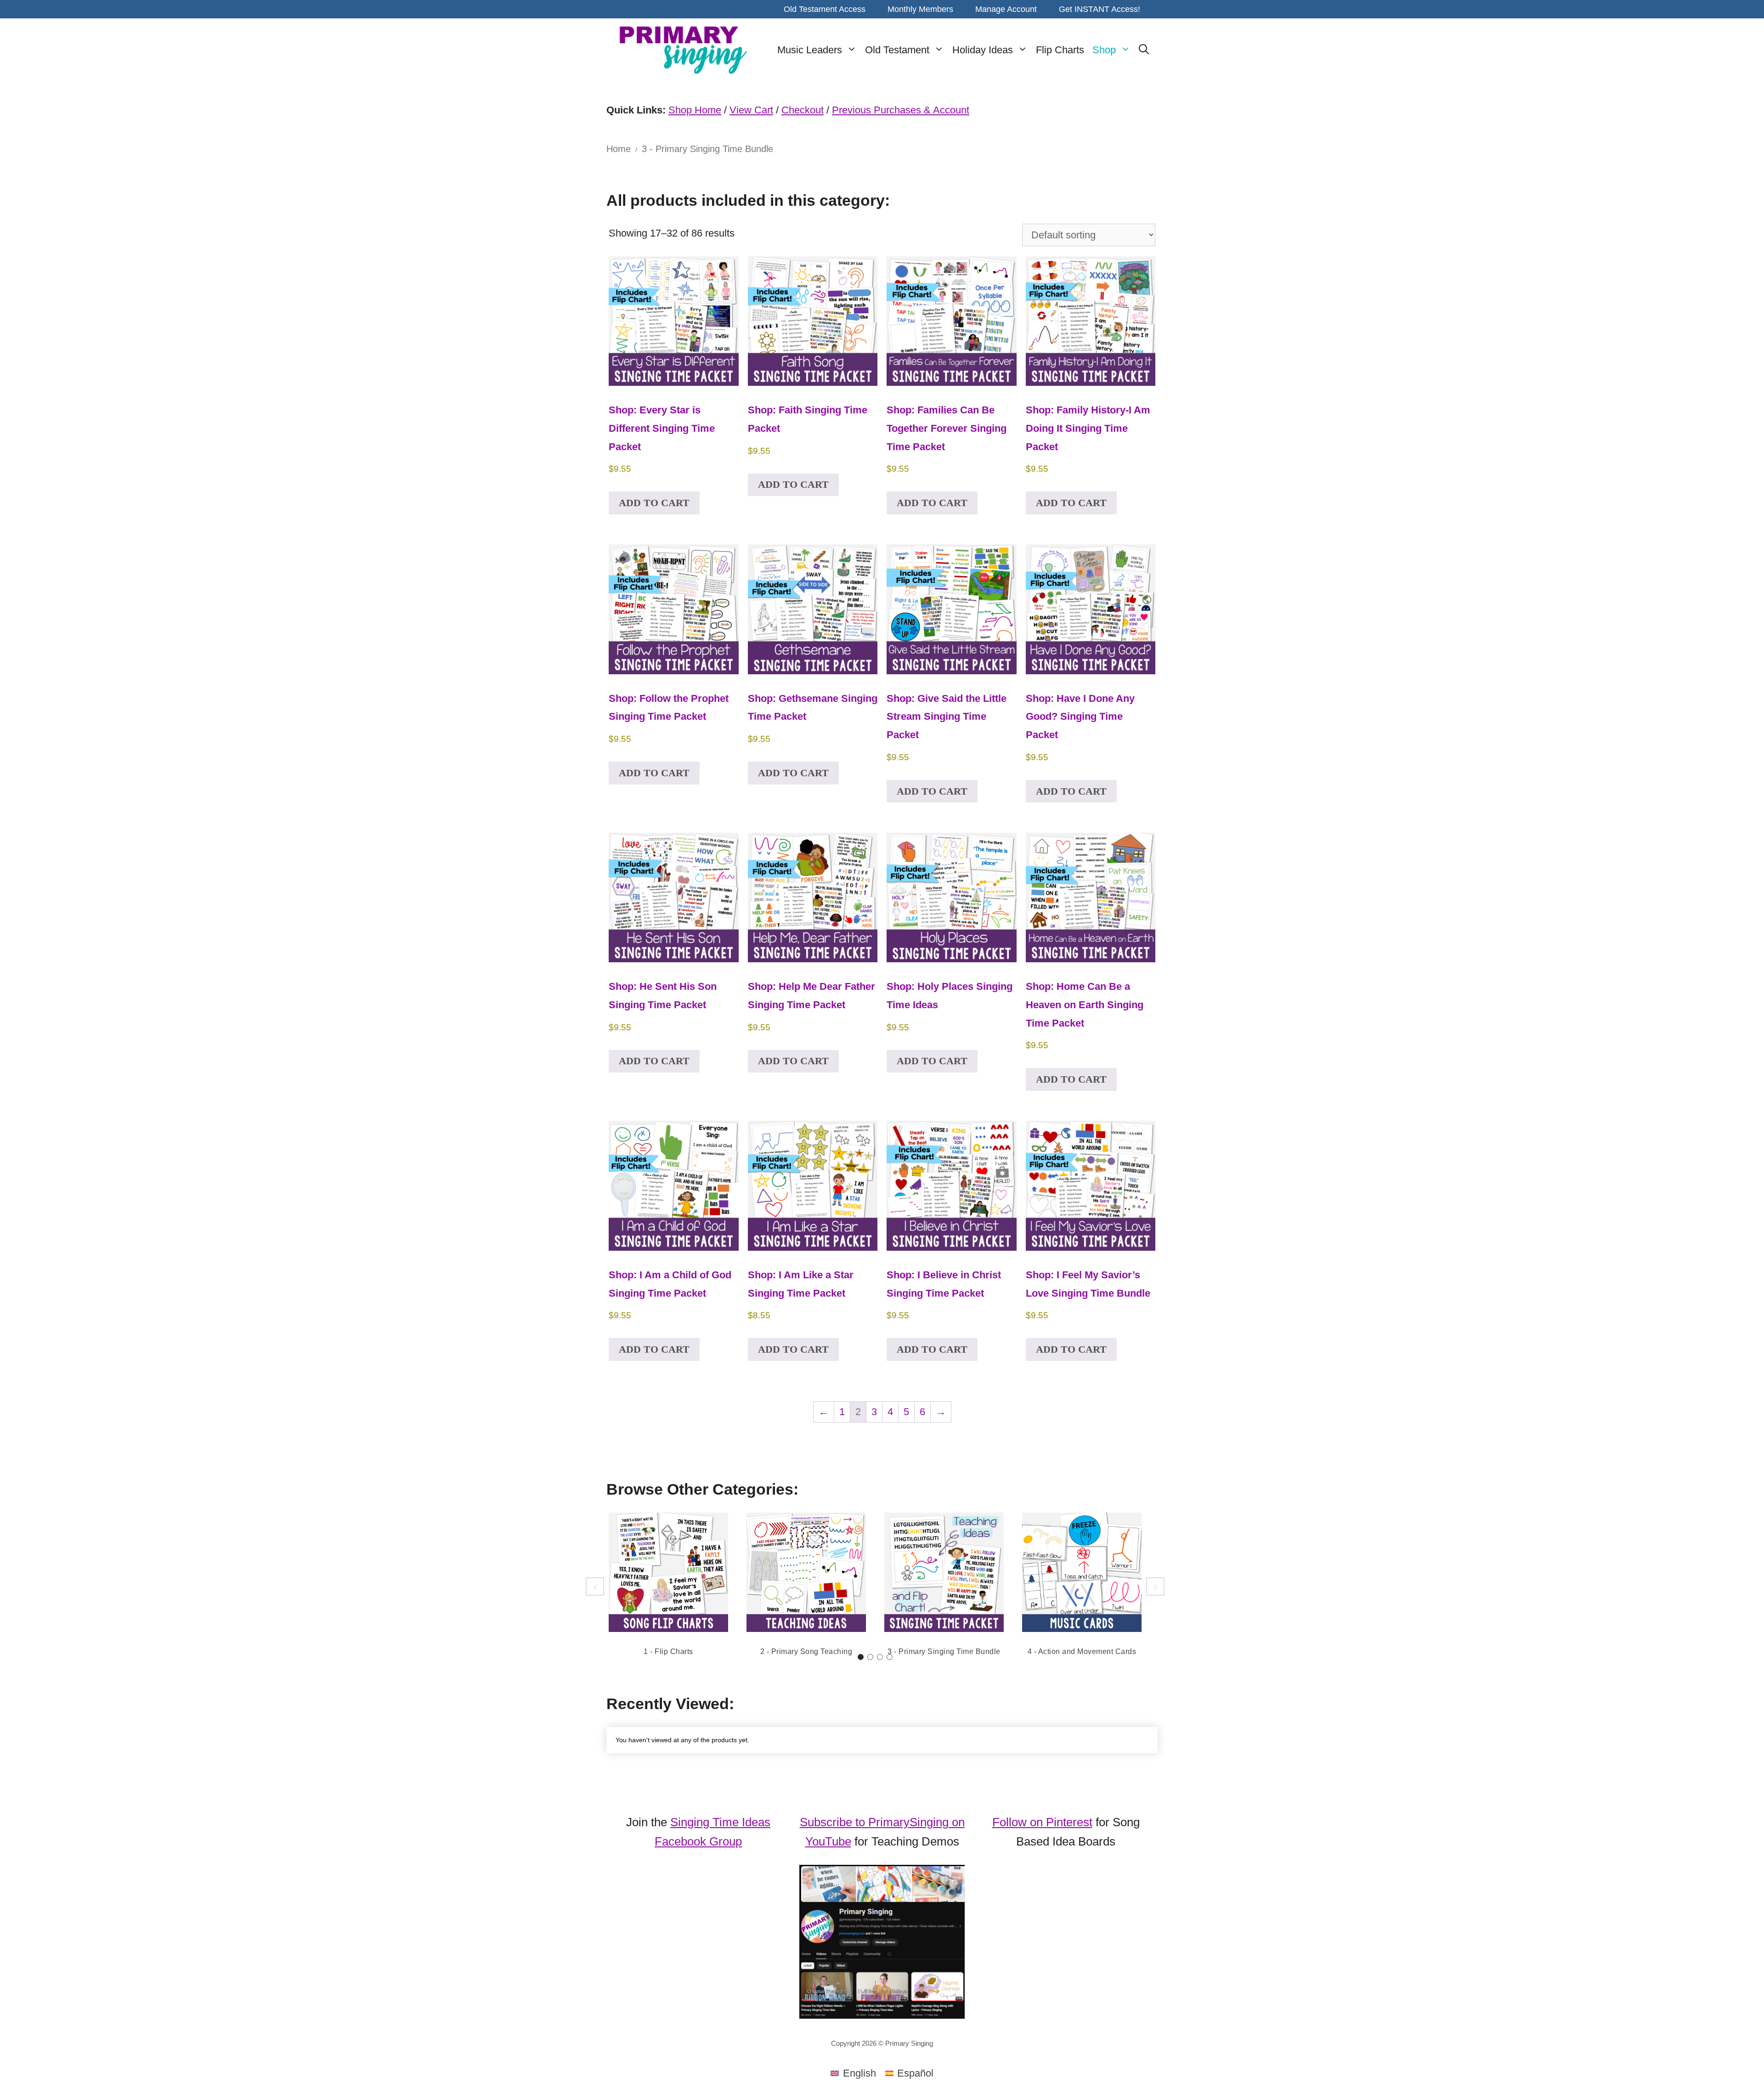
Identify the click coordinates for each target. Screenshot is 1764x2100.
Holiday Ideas (983, 50)
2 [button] (870, 1657)
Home (619, 149)
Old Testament (897, 50)
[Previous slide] (595, 1586)
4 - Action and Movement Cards (1082, 1651)
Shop (1104, 50)
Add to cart (654, 503)
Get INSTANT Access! (1100, 9)
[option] (668, 1586)
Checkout (803, 110)
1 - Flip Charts (668, 1651)
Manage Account (1006, 9)
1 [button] (861, 1657)
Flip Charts (1060, 50)
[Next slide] (1155, 1586)
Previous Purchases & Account (901, 110)
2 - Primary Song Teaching (806, 1651)
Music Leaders (810, 50)
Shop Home (695, 110)
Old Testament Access (825, 9)
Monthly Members (920, 9)
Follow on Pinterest (1042, 1822)
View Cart (751, 110)
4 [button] (890, 1657)
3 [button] (880, 1657)
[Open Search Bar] (1144, 50)
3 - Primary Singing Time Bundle (944, 1651)
